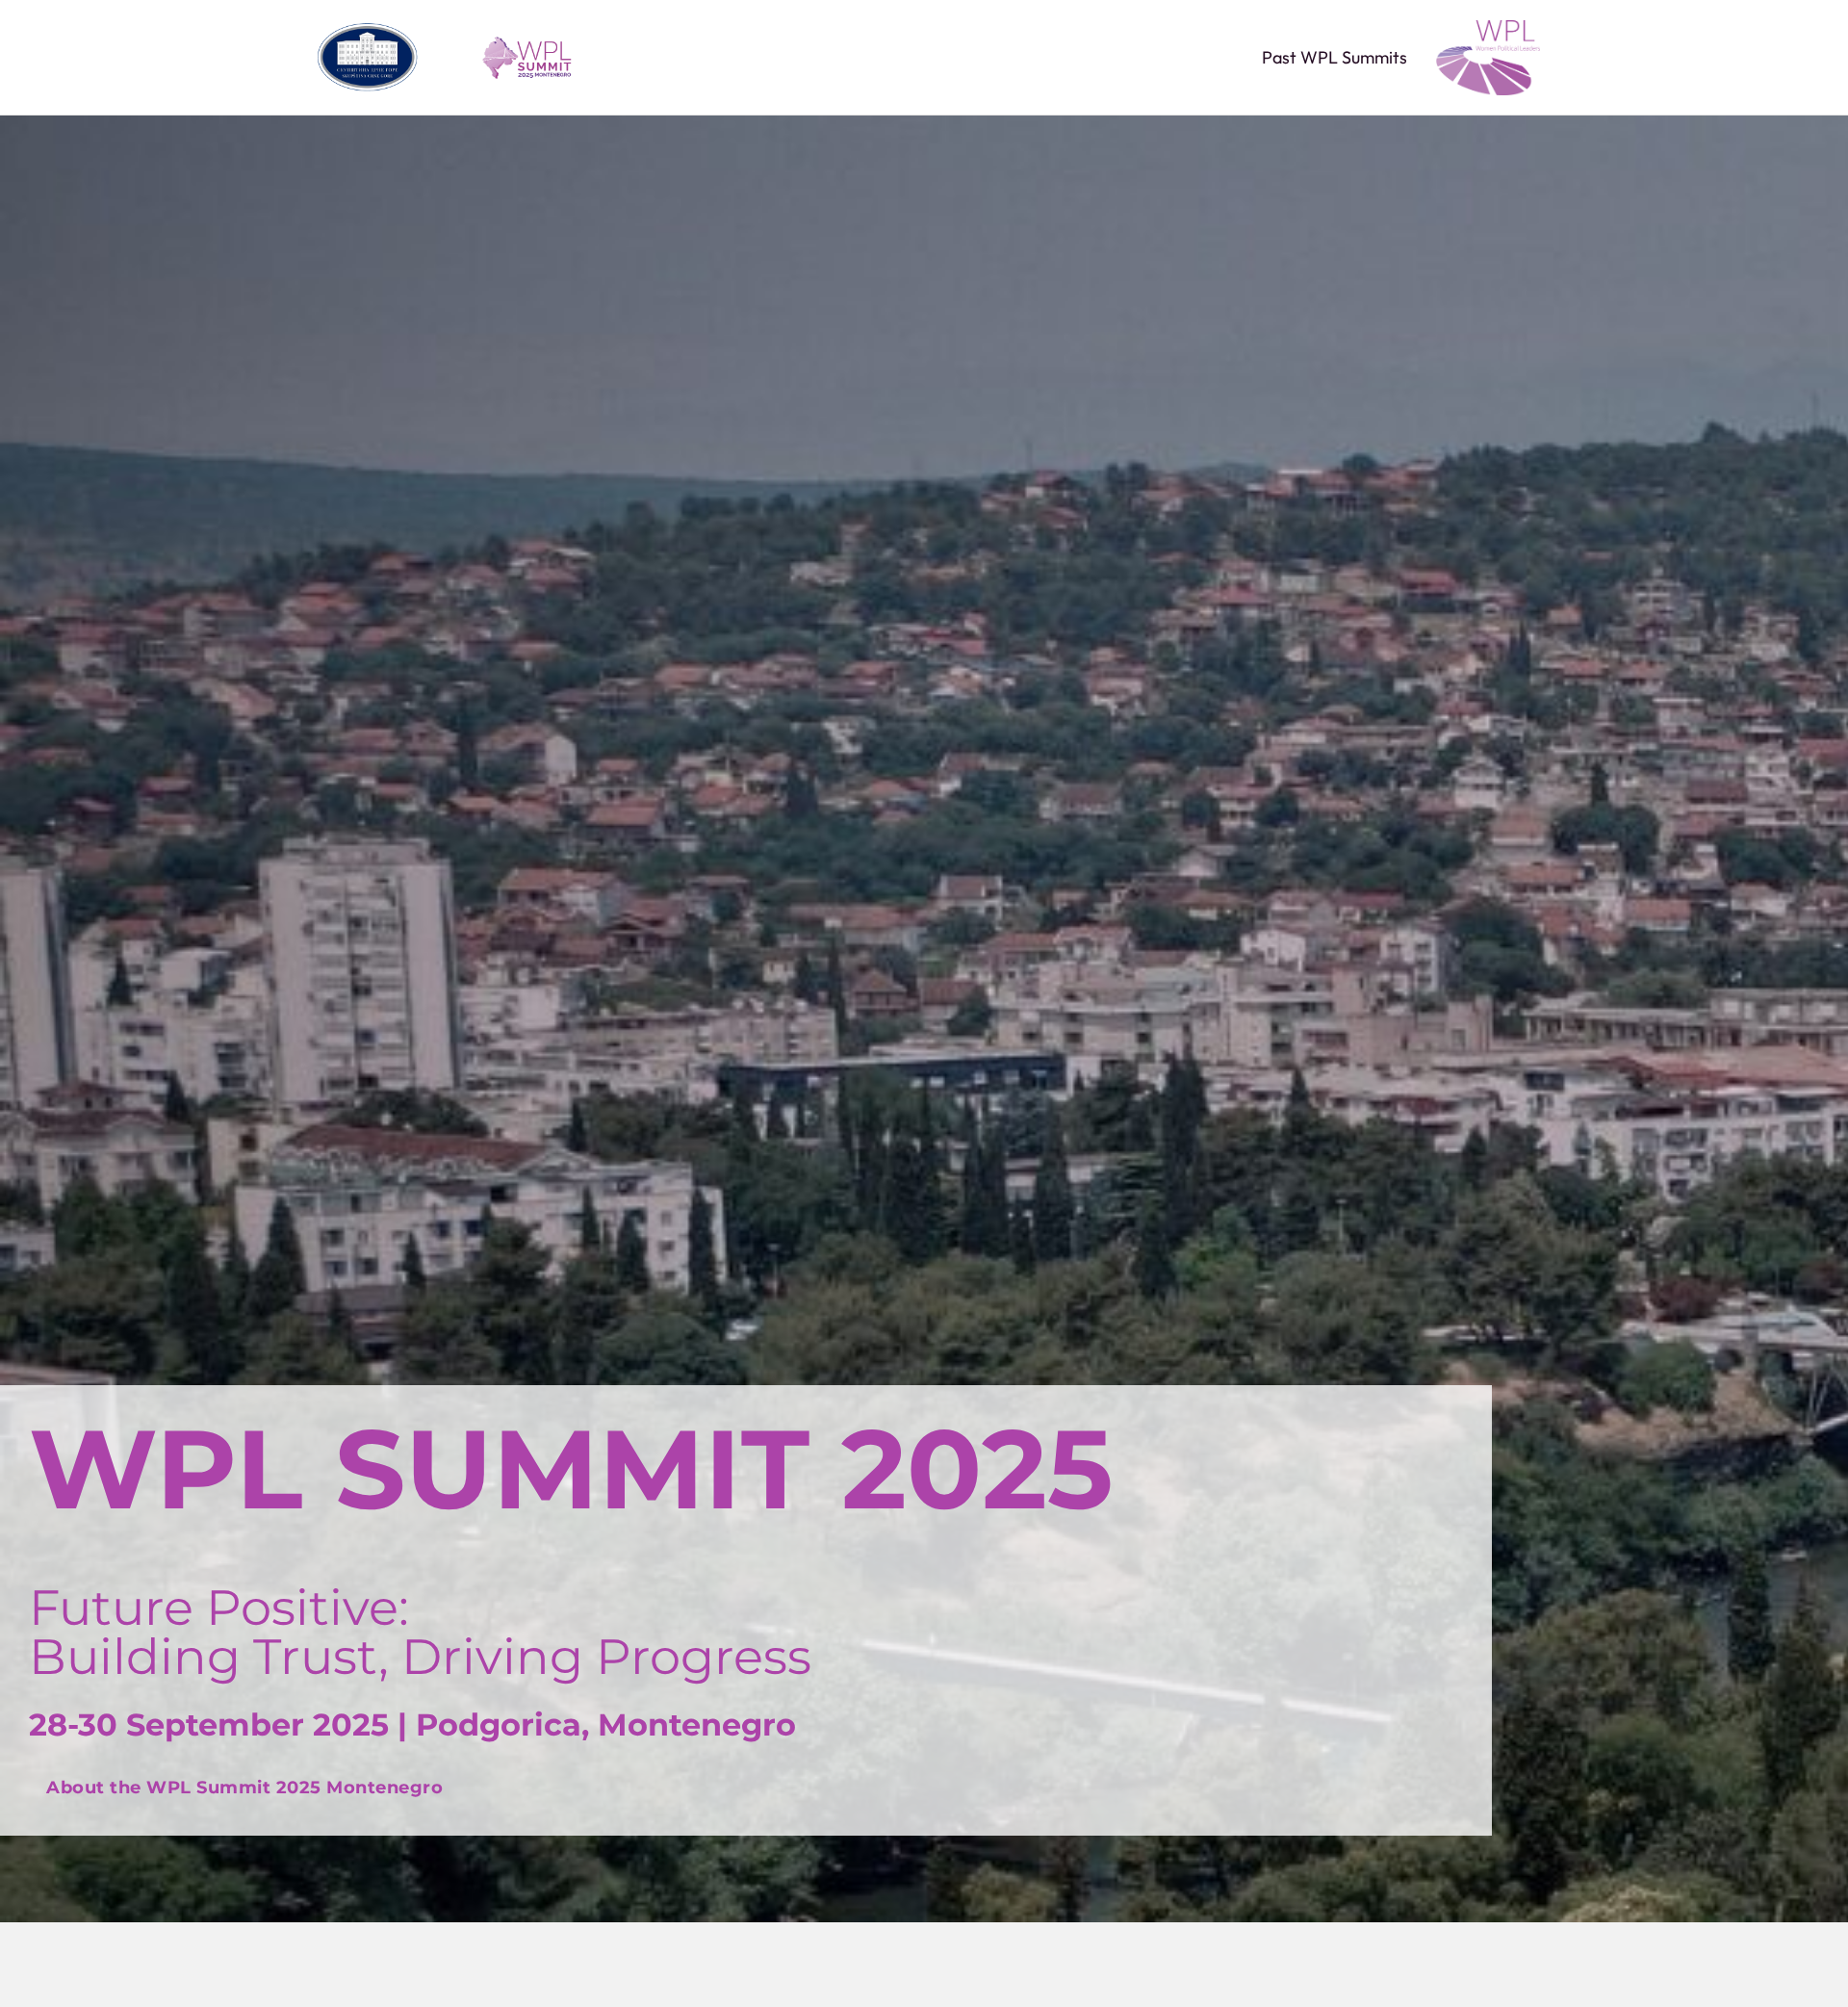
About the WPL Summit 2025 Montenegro (244, 1788)
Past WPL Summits (1335, 58)
